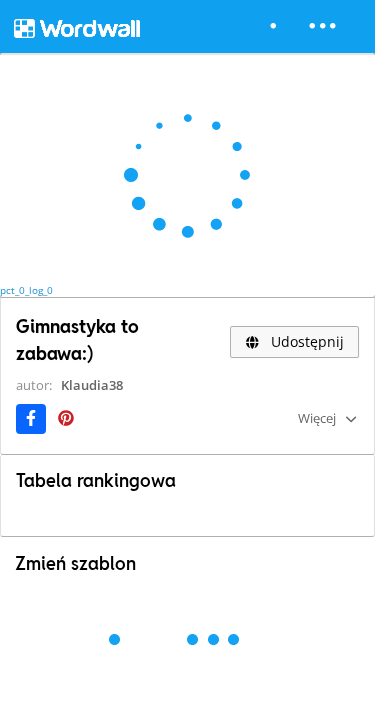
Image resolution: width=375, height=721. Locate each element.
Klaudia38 (92, 385)
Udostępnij (305, 341)
